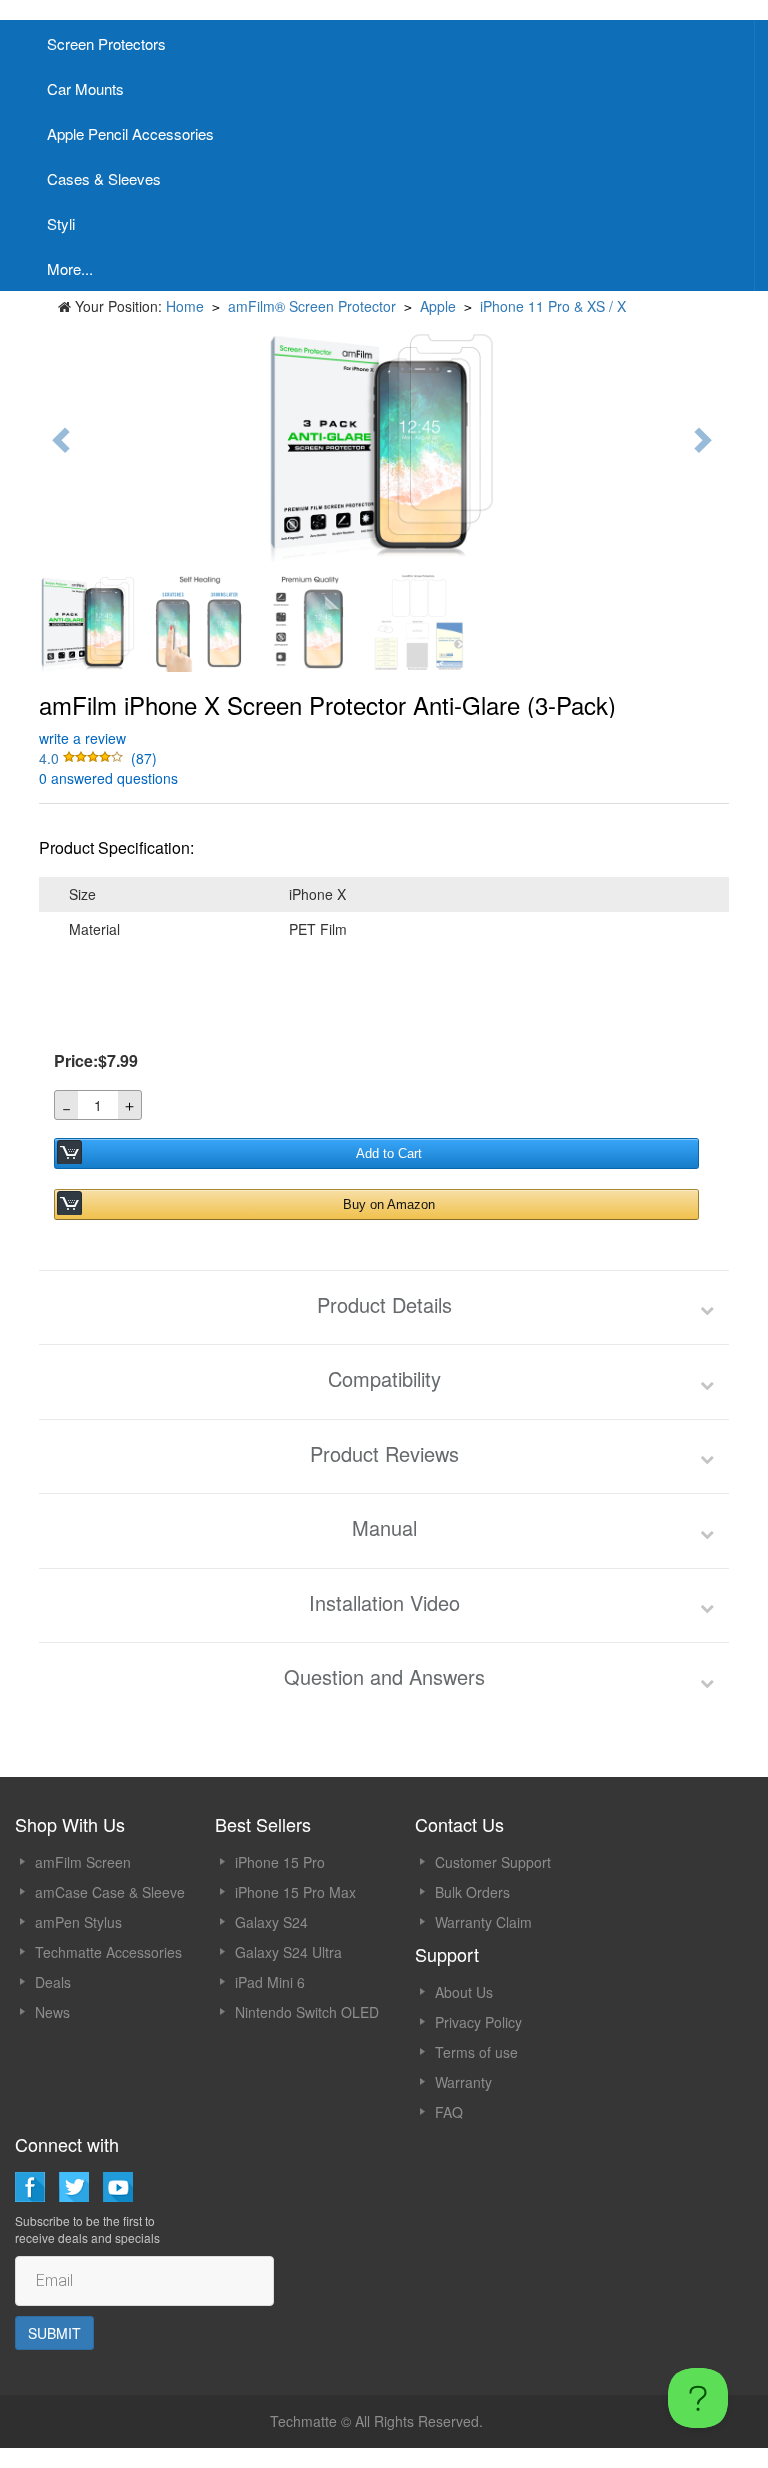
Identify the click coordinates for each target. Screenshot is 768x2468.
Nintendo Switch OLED (307, 2012)
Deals (53, 1982)
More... (70, 268)
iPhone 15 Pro (280, 1862)
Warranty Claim (483, 1922)
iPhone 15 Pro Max (295, 1892)
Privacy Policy (478, 2022)
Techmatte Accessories (108, 1952)
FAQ (449, 2112)
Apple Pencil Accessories (130, 133)
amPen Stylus (78, 1922)
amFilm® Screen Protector (312, 306)
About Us (464, 1992)
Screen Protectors (106, 43)
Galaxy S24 (271, 1922)
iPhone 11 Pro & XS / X (553, 306)
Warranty (463, 2082)
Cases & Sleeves (104, 178)
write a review (82, 738)
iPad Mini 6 (270, 1982)
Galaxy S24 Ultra (288, 1952)
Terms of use (476, 2052)
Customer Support (493, 1862)
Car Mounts (85, 88)
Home (185, 306)
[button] (83, 758)
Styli (61, 223)
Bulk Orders (472, 1892)
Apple (438, 306)
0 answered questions (108, 778)
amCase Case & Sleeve (110, 1892)
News (52, 2012)
